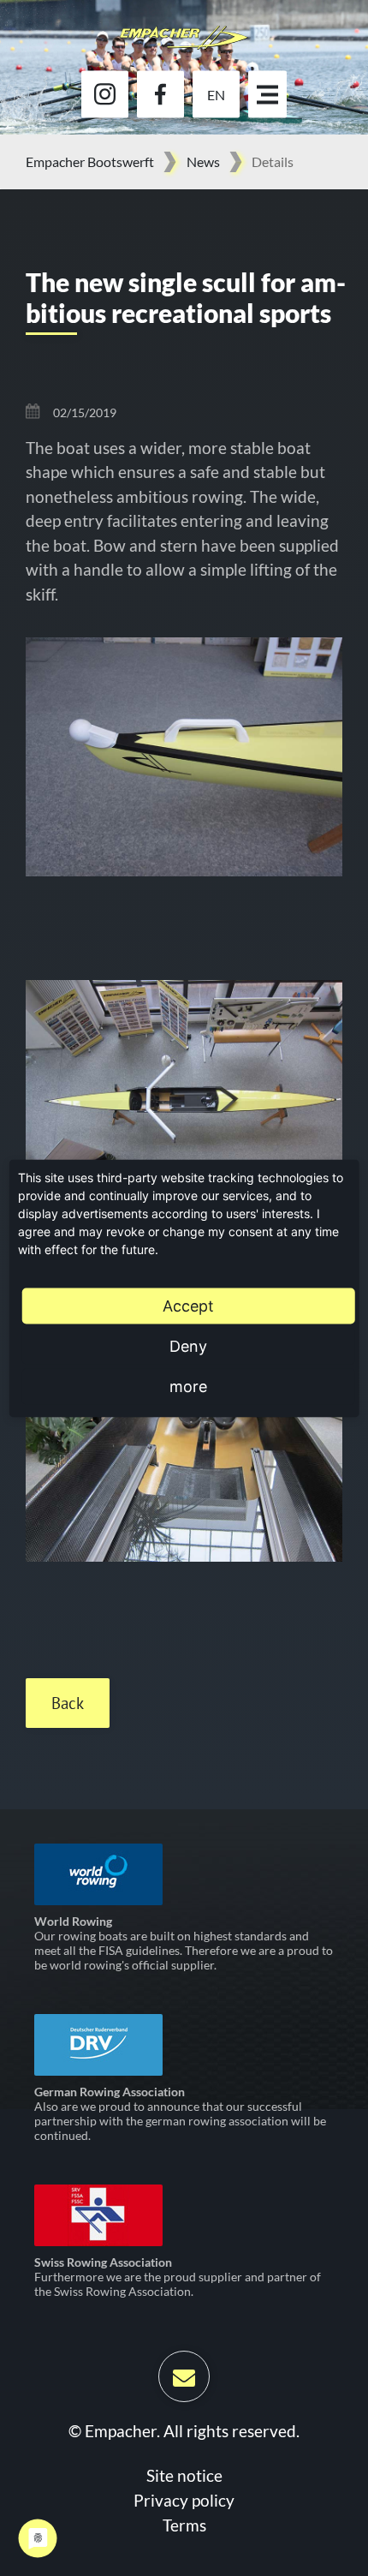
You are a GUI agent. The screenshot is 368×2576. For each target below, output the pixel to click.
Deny (188, 1345)
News (203, 161)
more (188, 1386)
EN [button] (216, 94)
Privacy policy (184, 2500)
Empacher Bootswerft (90, 161)
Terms (184, 2525)
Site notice (184, 2475)
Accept (188, 1305)
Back (68, 1703)
